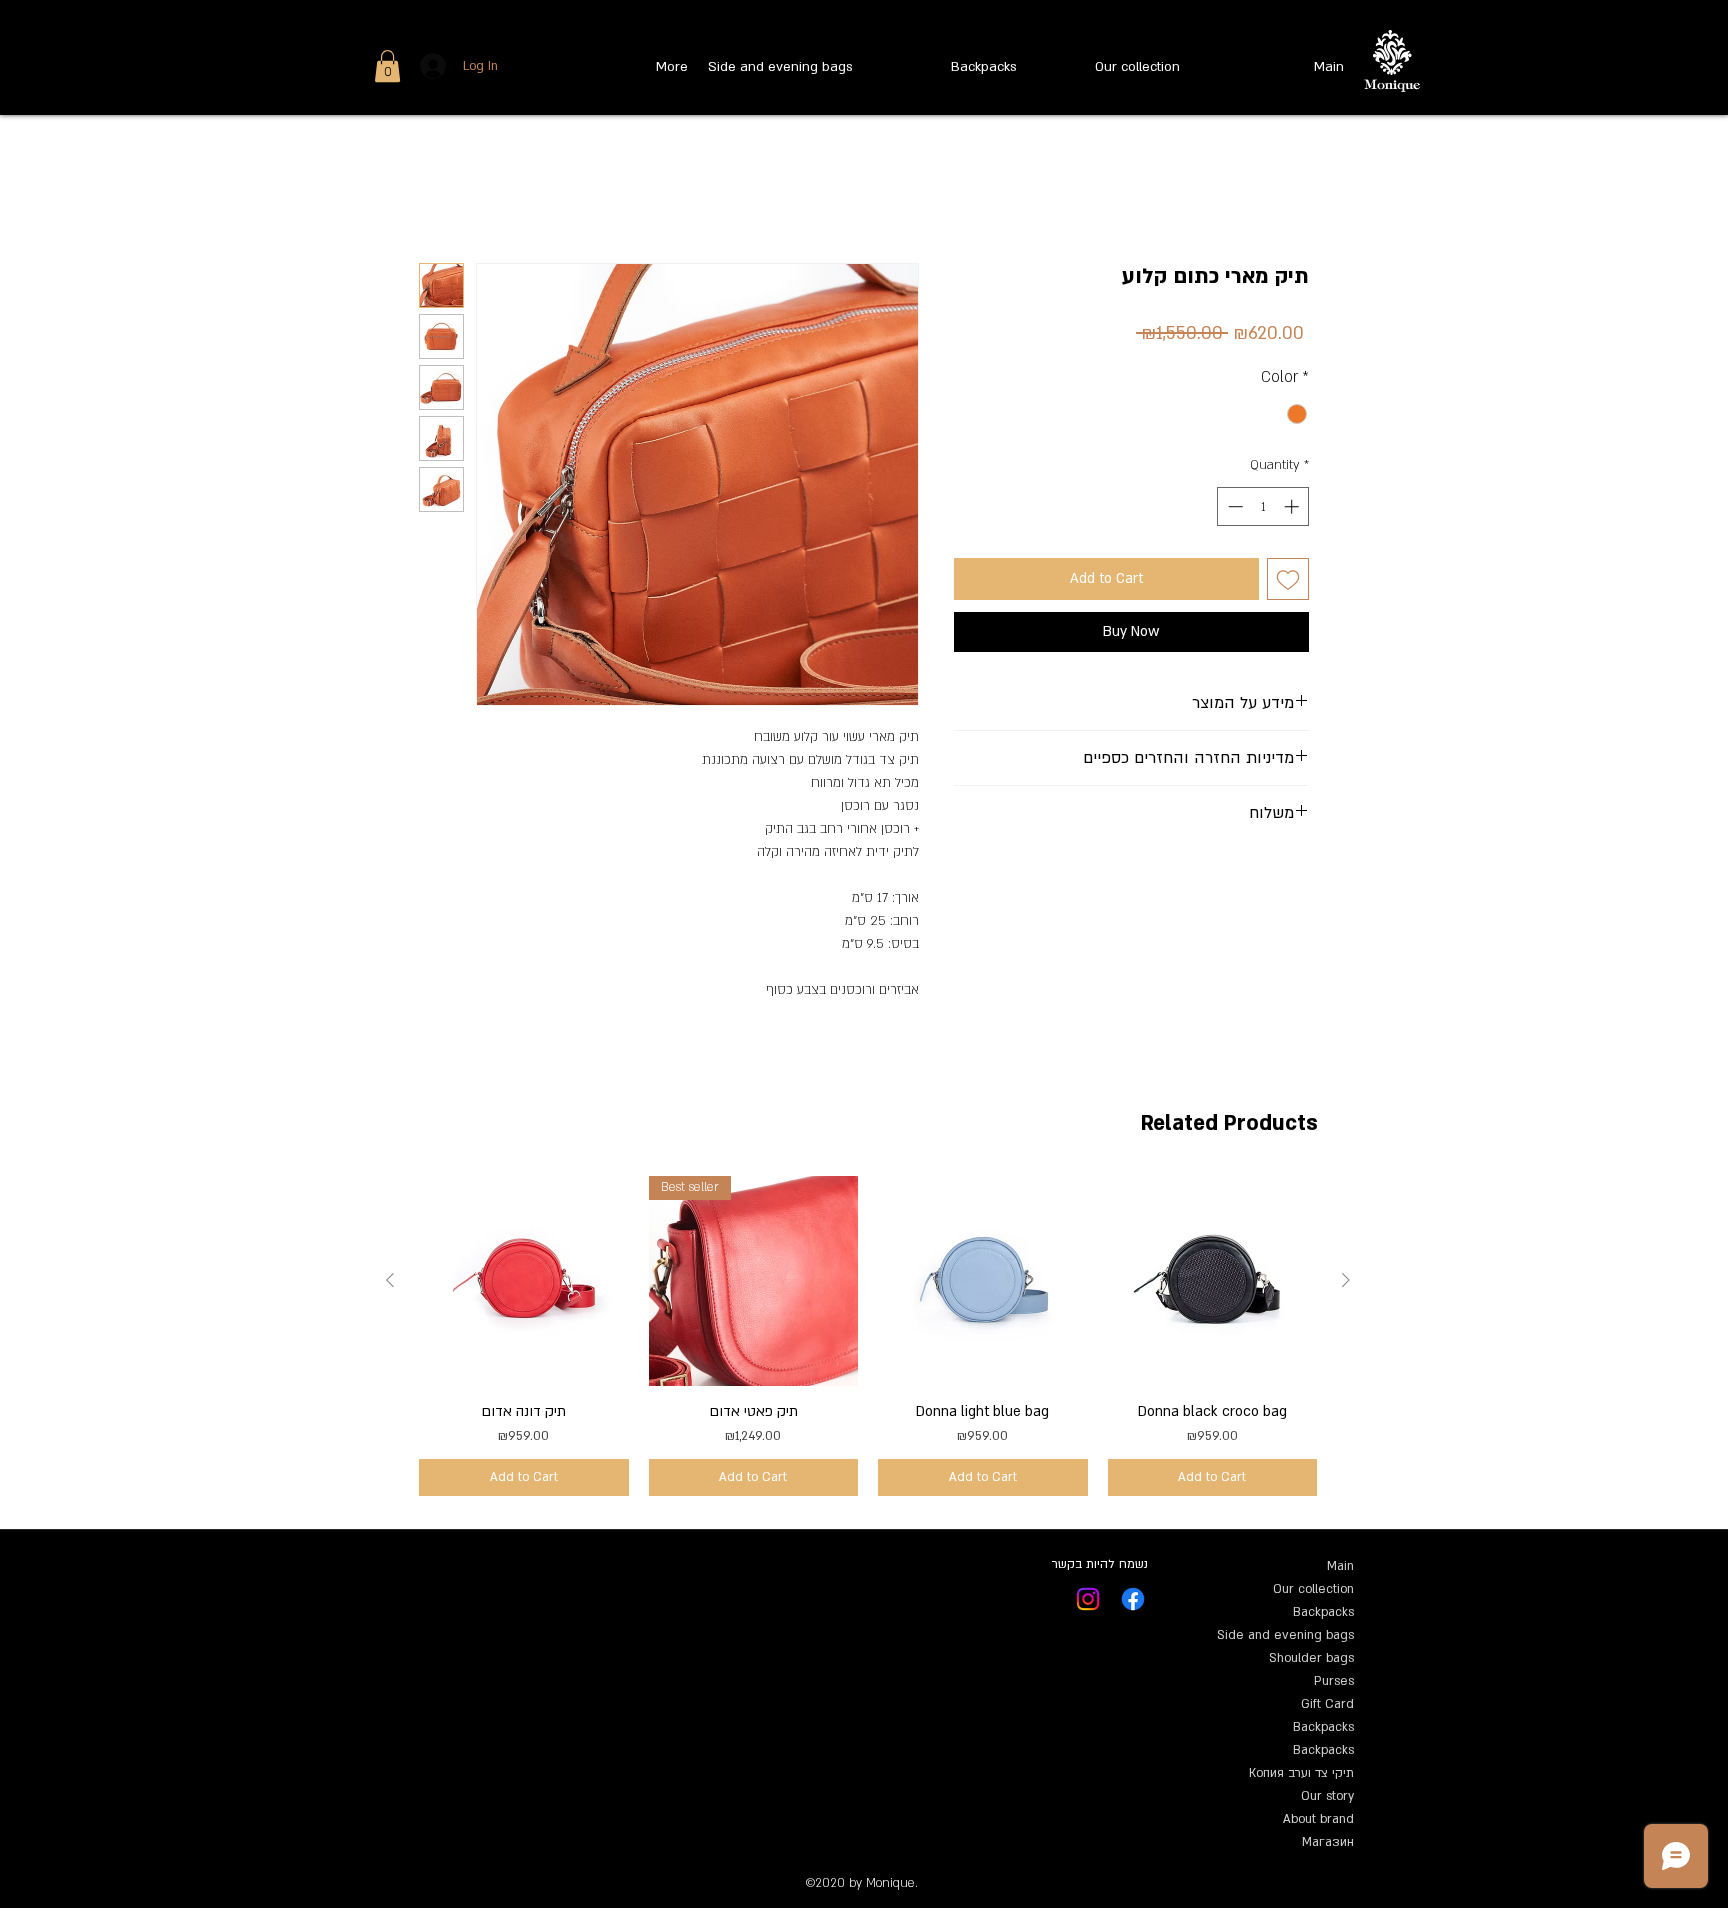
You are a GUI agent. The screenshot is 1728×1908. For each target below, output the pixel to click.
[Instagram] (1088, 1599)
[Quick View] (524, 1281)
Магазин (1328, 1842)
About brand (1318, 1819)
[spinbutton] (1263, 506)
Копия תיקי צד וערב (1301, 1773)
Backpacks (1323, 1612)
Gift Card (1327, 1704)
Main (1340, 1566)
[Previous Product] (390, 1280)
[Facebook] (1133, 1599)
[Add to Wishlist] (1288, 579)
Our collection (1313, 1589)
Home (437, 188)
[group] (868, 1336)
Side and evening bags (1285, 1635)
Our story (1327, 1796)
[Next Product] (1346, 1280)
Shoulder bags (1311, 1658)
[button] (387, 66)
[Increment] (1293, 506)
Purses (1334, 1681)
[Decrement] (1233, 506)
